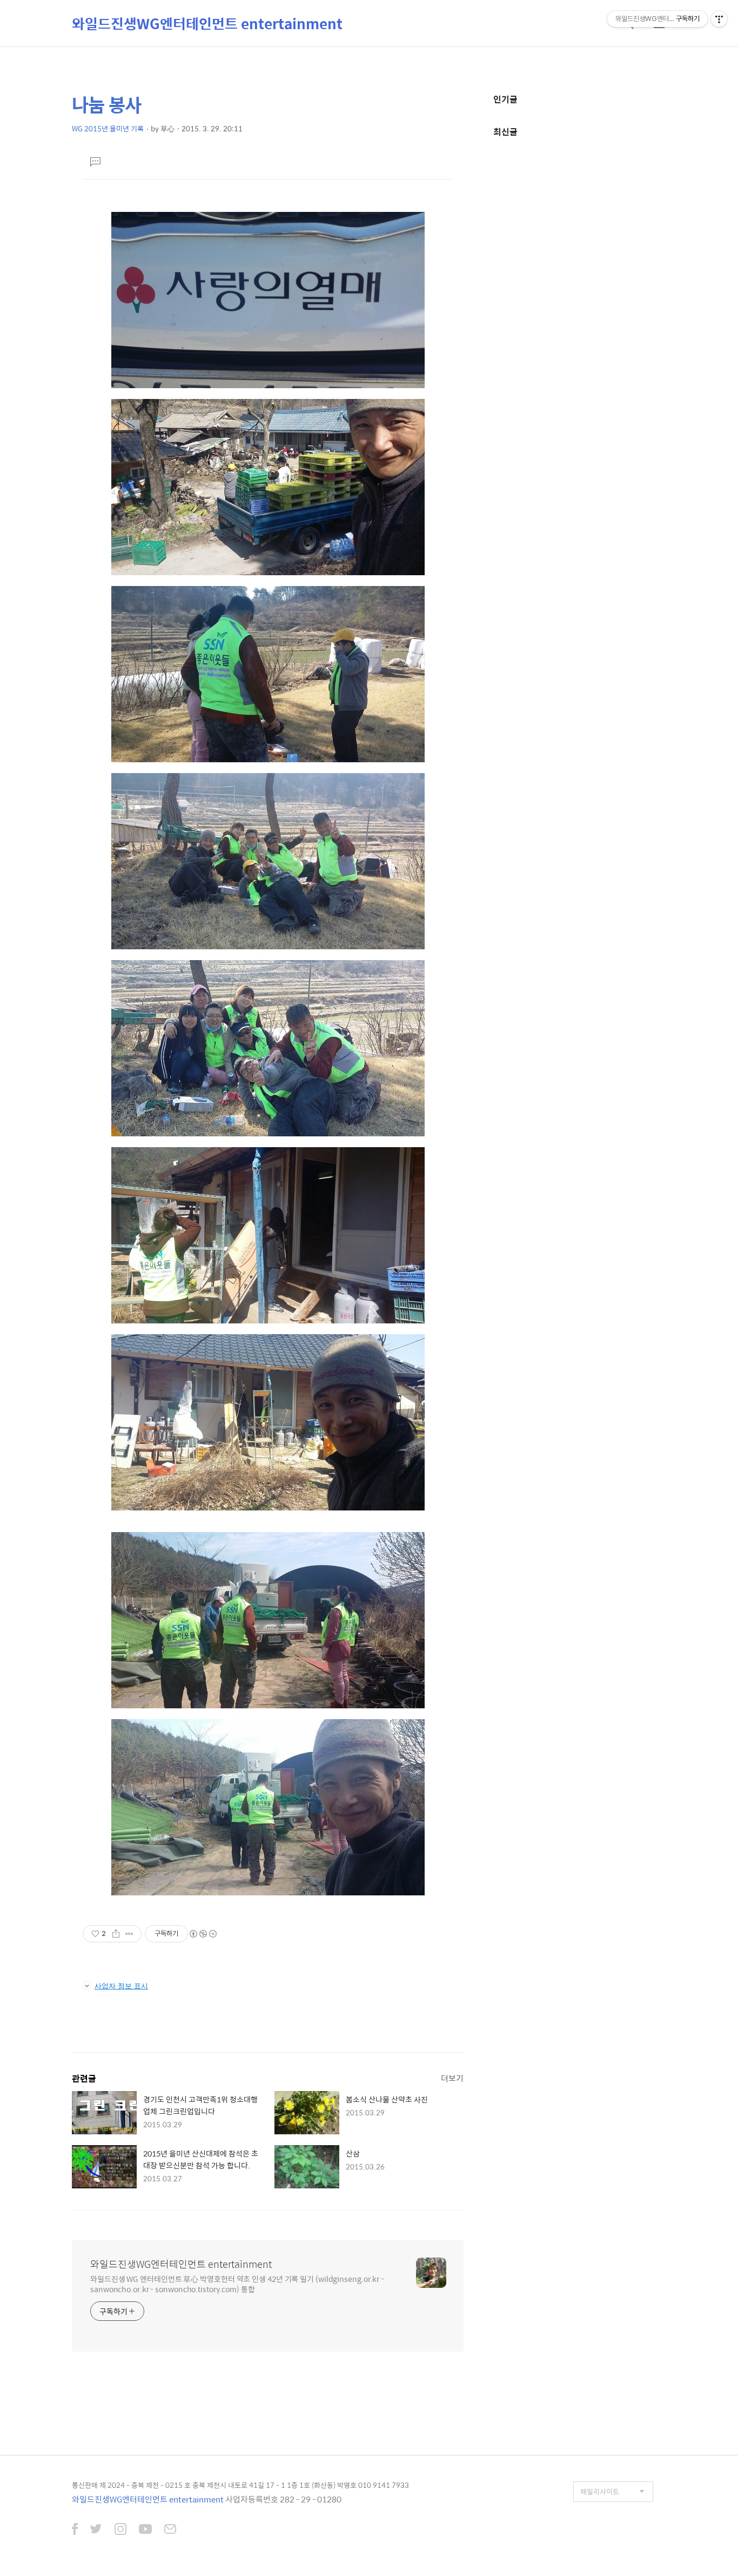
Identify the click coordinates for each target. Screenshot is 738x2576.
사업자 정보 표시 (121, 1986)
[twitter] (96, 2530)
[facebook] (75, 2530)
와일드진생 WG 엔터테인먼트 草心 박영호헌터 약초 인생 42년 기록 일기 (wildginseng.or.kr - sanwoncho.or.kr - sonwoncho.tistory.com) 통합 (237, 2284)
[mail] (170, 2530)
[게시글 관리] (129, 1934)
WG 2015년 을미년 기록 (108, 128)
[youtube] (145, 2530)
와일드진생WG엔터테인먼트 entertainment (207, 23)
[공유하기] (116, 1934)
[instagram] (120, 2530)
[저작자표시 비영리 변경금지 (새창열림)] (203, 1934)
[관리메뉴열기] (719, 19)
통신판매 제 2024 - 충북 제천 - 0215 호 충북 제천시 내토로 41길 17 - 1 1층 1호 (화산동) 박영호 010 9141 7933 (240, 2485)
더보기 (452, 2078)
